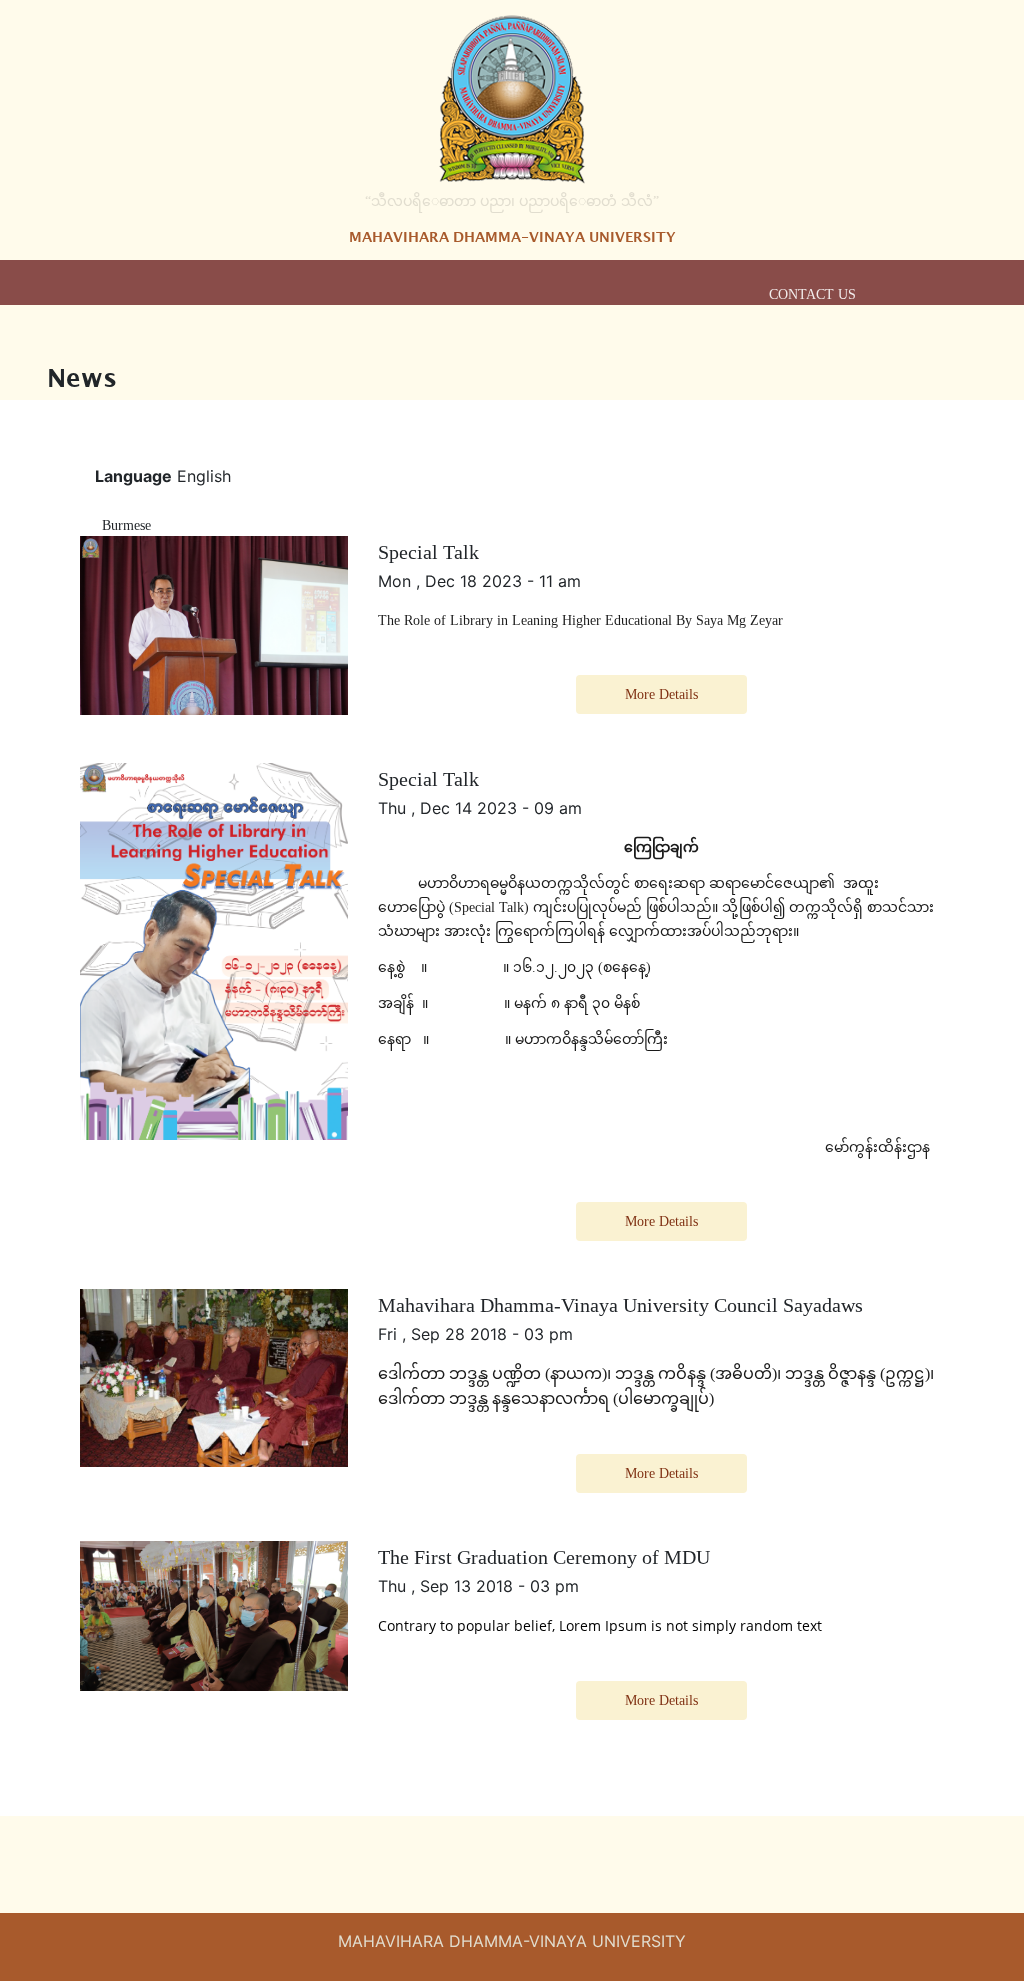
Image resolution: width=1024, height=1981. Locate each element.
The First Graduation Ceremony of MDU (544, 1557)
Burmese (126, 525)
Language (133, 476)
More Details (661, 694)
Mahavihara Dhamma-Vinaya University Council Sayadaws (620, 1305)
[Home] (512, 98)
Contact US (812, 294)
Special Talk (428, 552)
